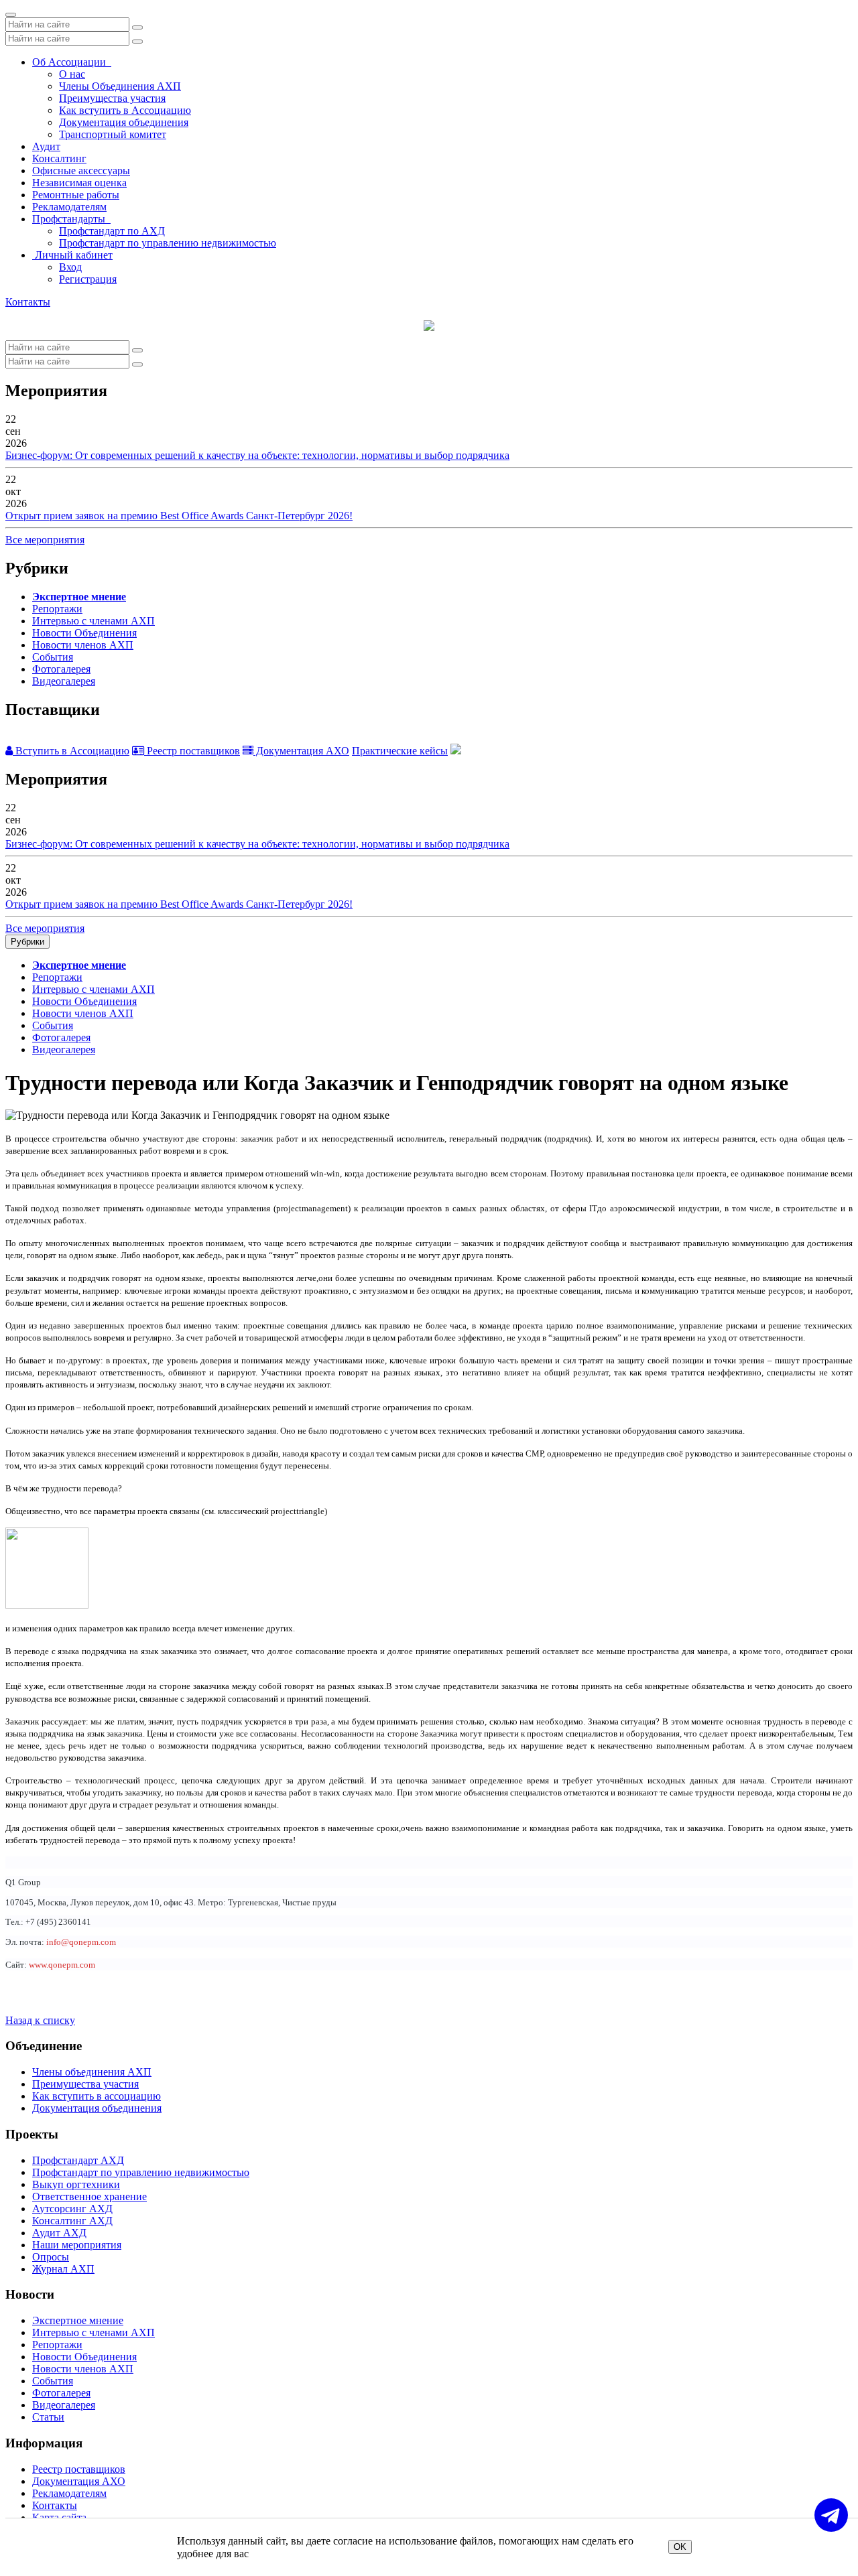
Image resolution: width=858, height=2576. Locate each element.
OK (680, 2547)
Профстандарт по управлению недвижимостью (168, 243)
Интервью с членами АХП (94, 621)
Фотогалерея (61, 669)
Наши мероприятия (77, 2245)
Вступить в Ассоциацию (71, 751)
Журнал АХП (63, 2269)
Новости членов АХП (83, 645)
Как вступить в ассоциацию (97, 2096)
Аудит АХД (59, 2233)
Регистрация (88, 279)
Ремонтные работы (76, 195)
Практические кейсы (400, 751)
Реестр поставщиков (192, 751)
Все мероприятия (45, 540)
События (53, 657)
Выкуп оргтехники (76, 2184)
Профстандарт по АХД (112, 231)
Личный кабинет (72, 255)
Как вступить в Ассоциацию (125, 110)
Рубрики (27, 942)
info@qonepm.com (81, 1942)
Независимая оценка (79, 183)
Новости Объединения (84, 633)
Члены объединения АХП (92, 2072)
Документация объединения (124, 122)
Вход (70, 267)
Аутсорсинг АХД (72, 2209)
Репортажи (57, 609)
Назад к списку (40, 2020)
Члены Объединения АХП (120, 86)
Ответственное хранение (89, 2196)
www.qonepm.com (62, 1965)
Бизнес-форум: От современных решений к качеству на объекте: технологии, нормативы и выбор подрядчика (257, 455)
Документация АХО (301, 751)
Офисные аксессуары (81, 171)
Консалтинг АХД (72, 2221)
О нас (72, 74)
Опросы (51, 2257)
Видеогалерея (64, 681)
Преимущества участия (112, 98)
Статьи (48, 2417)
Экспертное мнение (79, 597)
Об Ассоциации (72, 62)
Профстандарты (71, 219)
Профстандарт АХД (78, 2160)
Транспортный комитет (113, 134)
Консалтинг (59, 158)
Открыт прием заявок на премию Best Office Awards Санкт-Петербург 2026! (179, 516)
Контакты (28, 302)
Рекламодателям (69, 207)
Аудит (46, 146)
